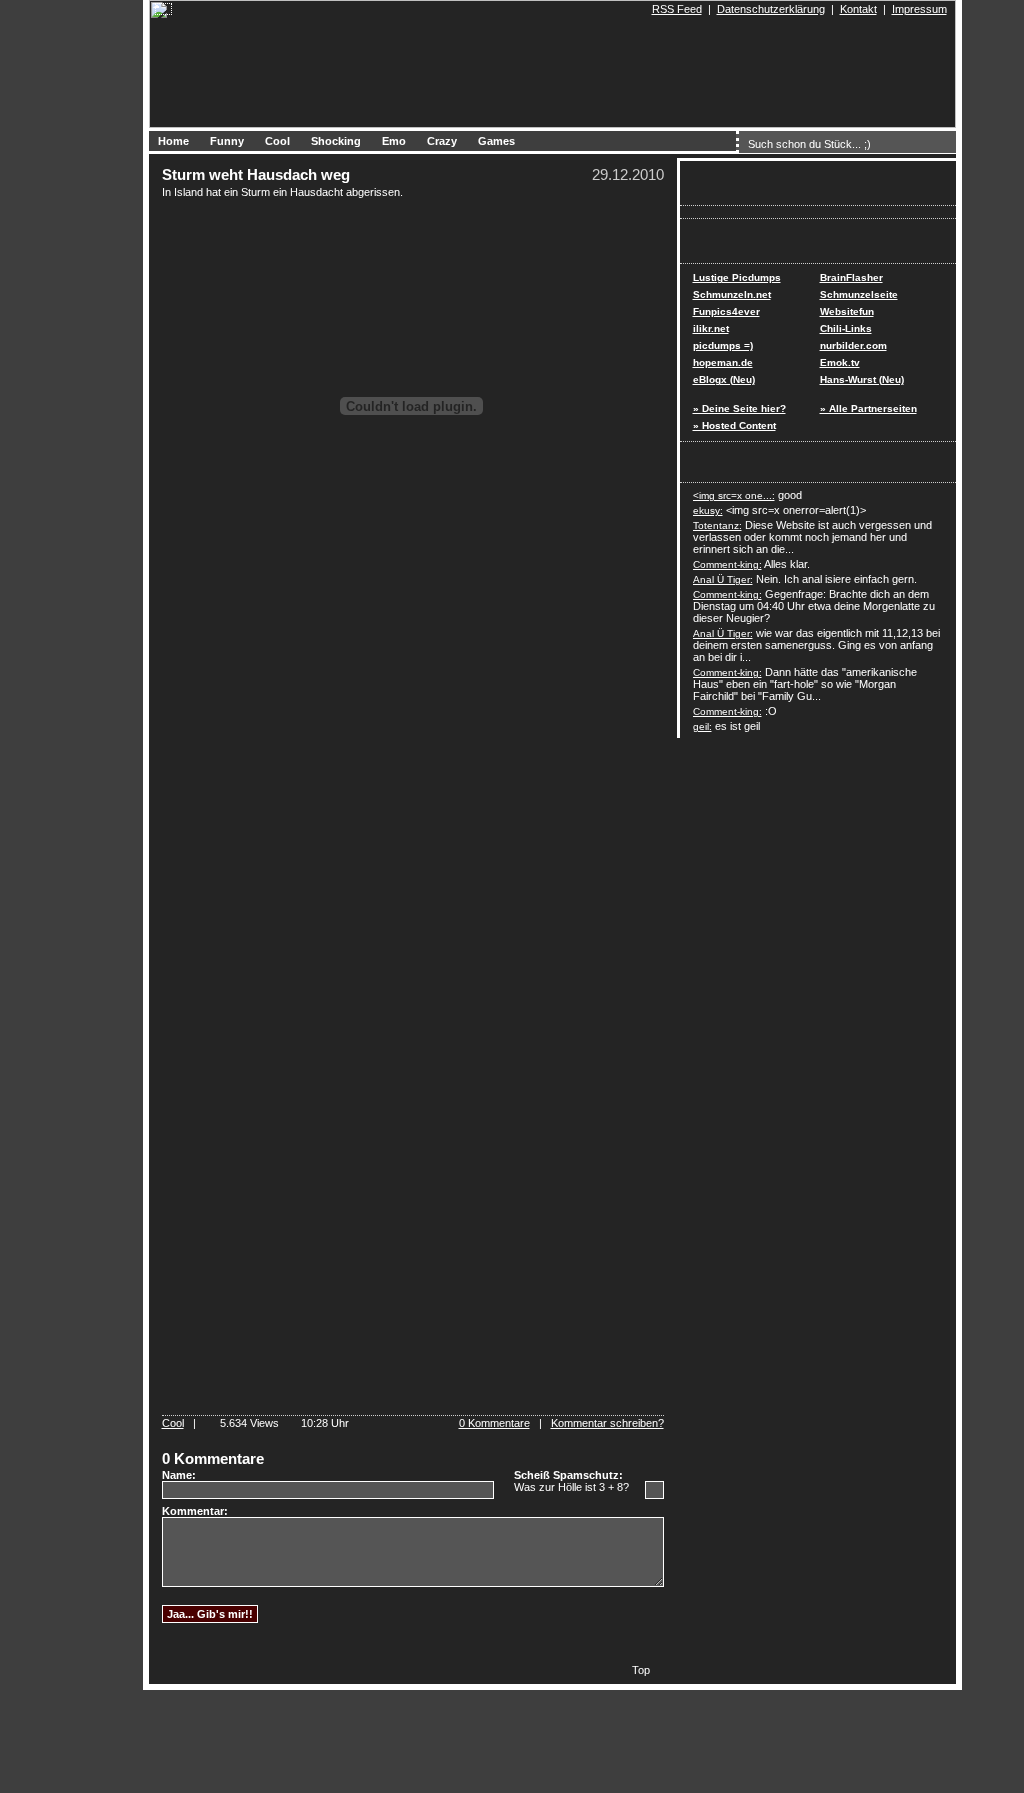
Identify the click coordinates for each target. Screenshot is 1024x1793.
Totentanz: (717, 525)
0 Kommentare (494, 1423)
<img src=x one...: (734, 495)
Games (496, 141)
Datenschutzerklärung (771, 9)
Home (173, 141)
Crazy (442, 141)
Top (641, 1670)
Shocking (336, 141)
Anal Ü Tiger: (723, 579)
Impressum (919, 9)
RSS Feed (677, 9)
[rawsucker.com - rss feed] (643, 9)
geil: (702, 726)
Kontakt (858, 9)
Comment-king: (727, 564)
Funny (227, 141)
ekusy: (708, 510)
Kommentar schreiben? (607, 1423)
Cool (277, 141)
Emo (394, 141)
